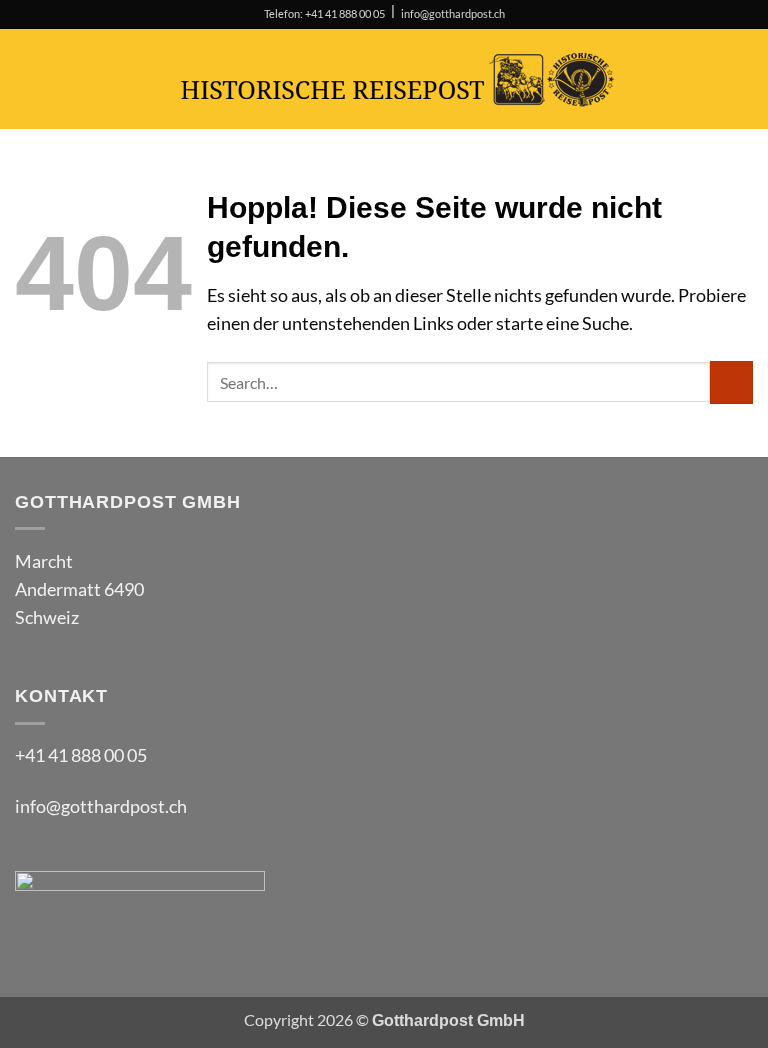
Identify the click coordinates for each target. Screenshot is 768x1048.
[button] (28, 79)
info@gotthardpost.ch (453, 14)
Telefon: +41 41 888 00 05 (324, 14)
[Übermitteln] (731, 382)
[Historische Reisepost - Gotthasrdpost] (397, 79)
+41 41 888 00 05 (81, 755)
